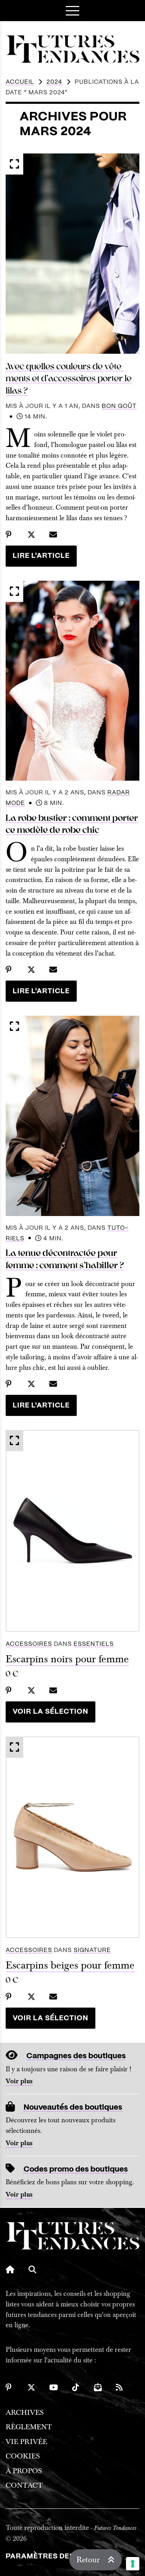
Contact (24, 2485)
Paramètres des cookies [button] (58, 2556)
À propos (24, 2471)
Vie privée (26, 2442)
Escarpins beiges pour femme (70, 1965)
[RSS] (120, 2387)
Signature (92, 1950)
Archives (25, 2413)
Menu (72, 11)
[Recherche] (32, 2269)
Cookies (23, 2456)
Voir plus (19, 2081)
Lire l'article (41, 556)
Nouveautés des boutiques (73, 2107)
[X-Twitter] (31, 2387)
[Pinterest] (10, 2387)
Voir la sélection (51, 1712)
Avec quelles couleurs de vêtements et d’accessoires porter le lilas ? (69, 379)
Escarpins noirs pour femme (67, 1659)
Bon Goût (119, 406)
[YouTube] (54, 2387)
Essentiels (94, 1644)
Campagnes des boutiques (76, 2056)
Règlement (29, 2427)
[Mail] (98, 2387)
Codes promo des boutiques (76, 2169)
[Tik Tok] (76, 2387)
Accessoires (29, 1644)
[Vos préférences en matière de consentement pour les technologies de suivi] (133, 2564)
